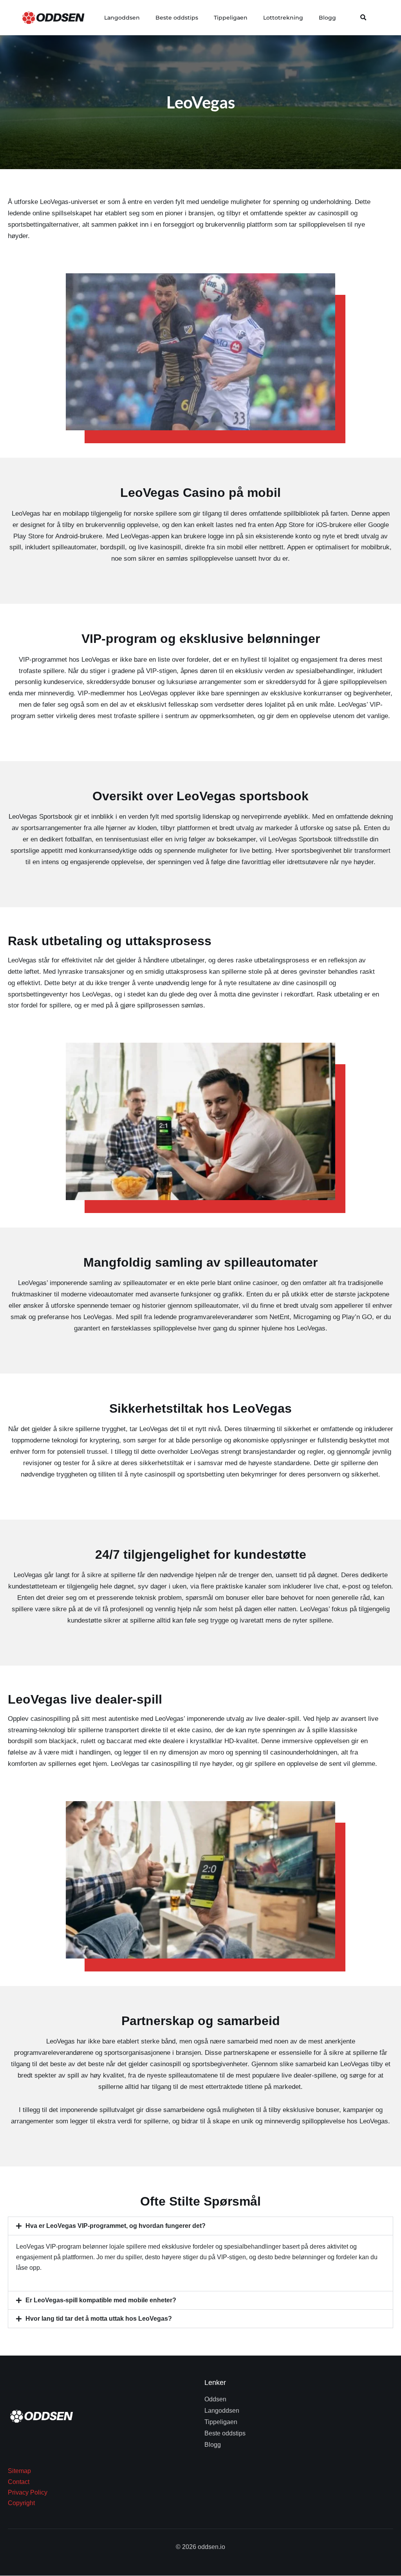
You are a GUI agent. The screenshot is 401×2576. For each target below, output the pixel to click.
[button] (363, 18)
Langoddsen (122, 18)
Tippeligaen (231, 18)
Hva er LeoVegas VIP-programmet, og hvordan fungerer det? (116, 2226)
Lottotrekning (283, 18)
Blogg (327, 18)
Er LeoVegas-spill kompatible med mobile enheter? (101, 2300)
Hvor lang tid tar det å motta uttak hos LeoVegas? (99, 2319)
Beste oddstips (177, 18)
